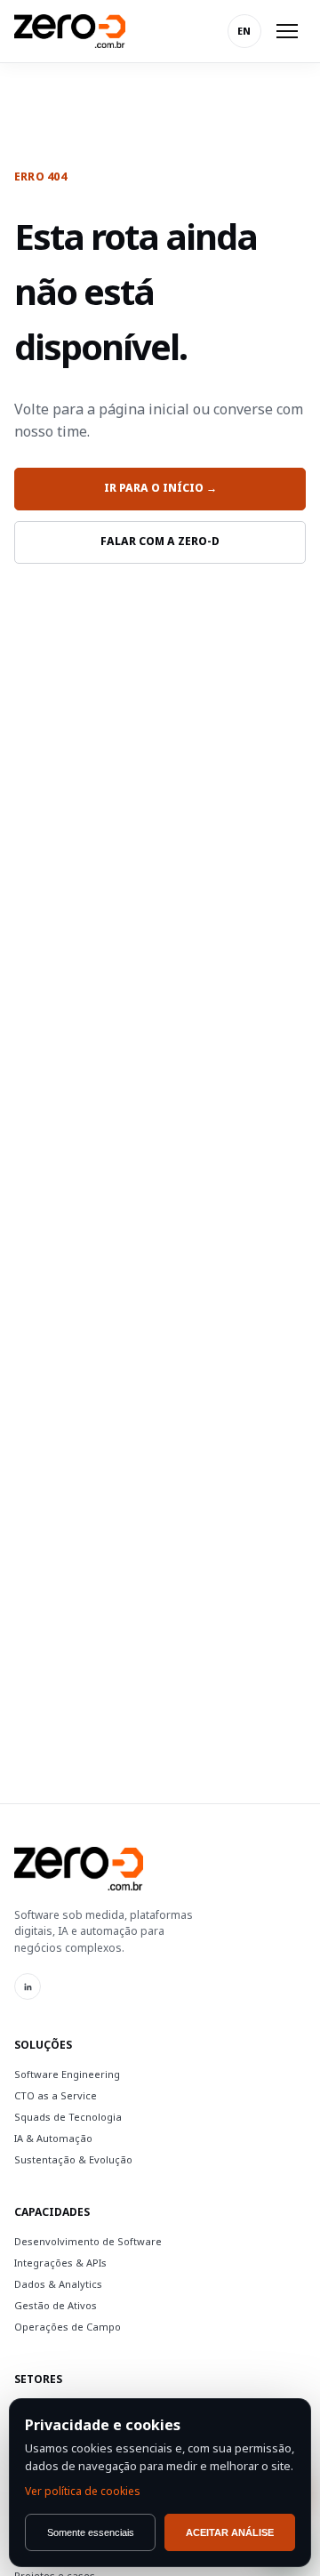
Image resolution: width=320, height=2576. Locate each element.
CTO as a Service (56, 2095)
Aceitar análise (230, 2532)
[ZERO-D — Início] (70, 31)
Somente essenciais (91, 2532)
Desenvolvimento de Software (88, 2241)
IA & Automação (53, 2138)
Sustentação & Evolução (73, 2159)
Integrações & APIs (60, 2263)
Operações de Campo (68, 2327)
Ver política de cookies (83, 2491)
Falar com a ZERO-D (160, 541)
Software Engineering (67, 2074)
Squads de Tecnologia (68, 2117)
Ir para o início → (160, 488)
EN (244, 31)
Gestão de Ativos (56, 2305)
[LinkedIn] (28, 1986)
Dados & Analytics (58, 2284)
